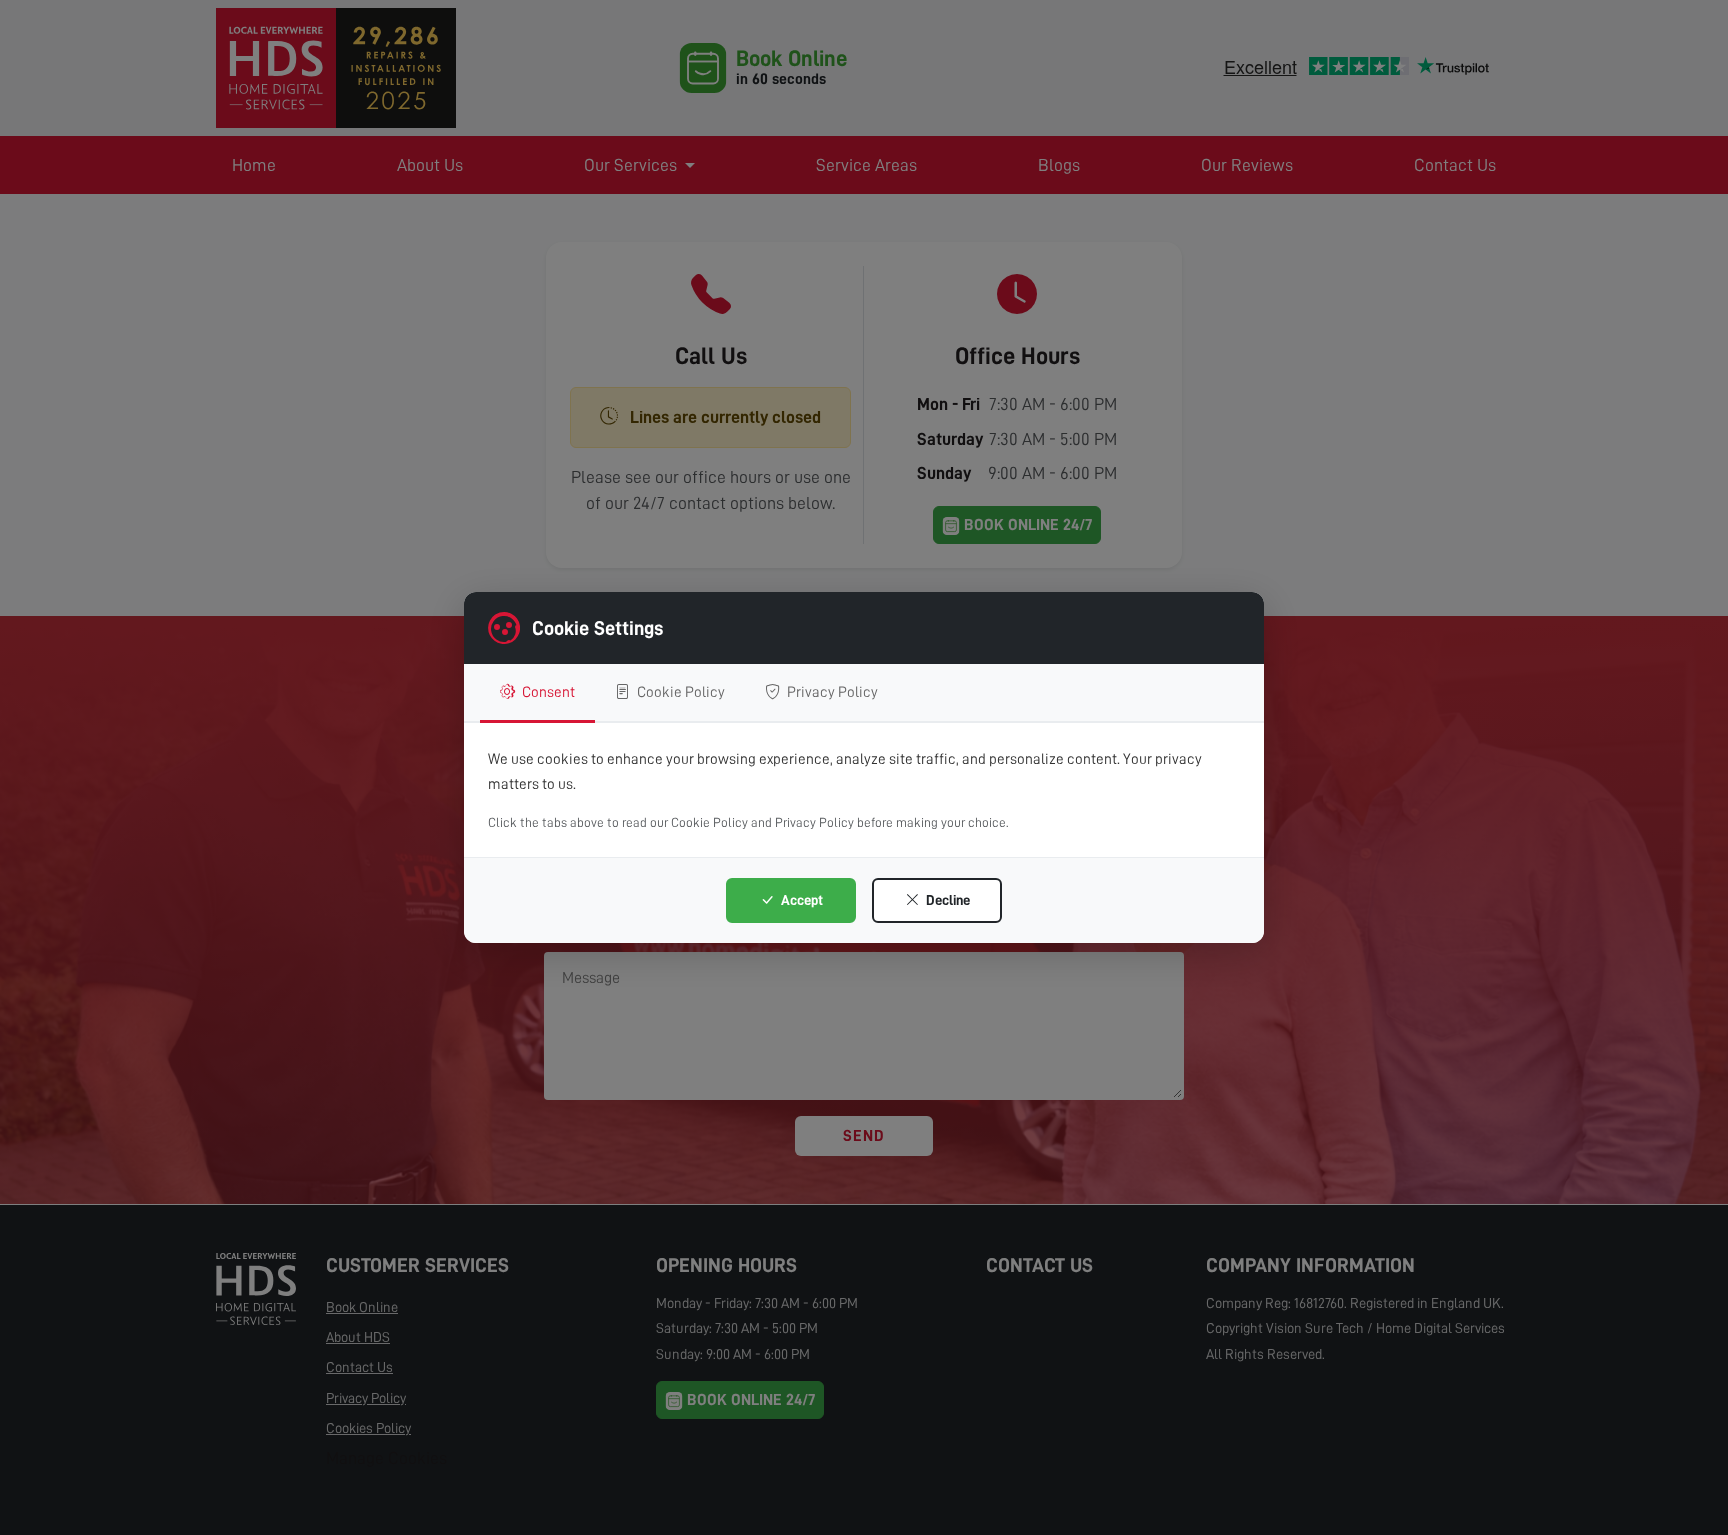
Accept (800, 900)
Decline (946, 900)
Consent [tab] (547, 692)
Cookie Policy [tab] (679, 692)
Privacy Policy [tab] (831, 692)
